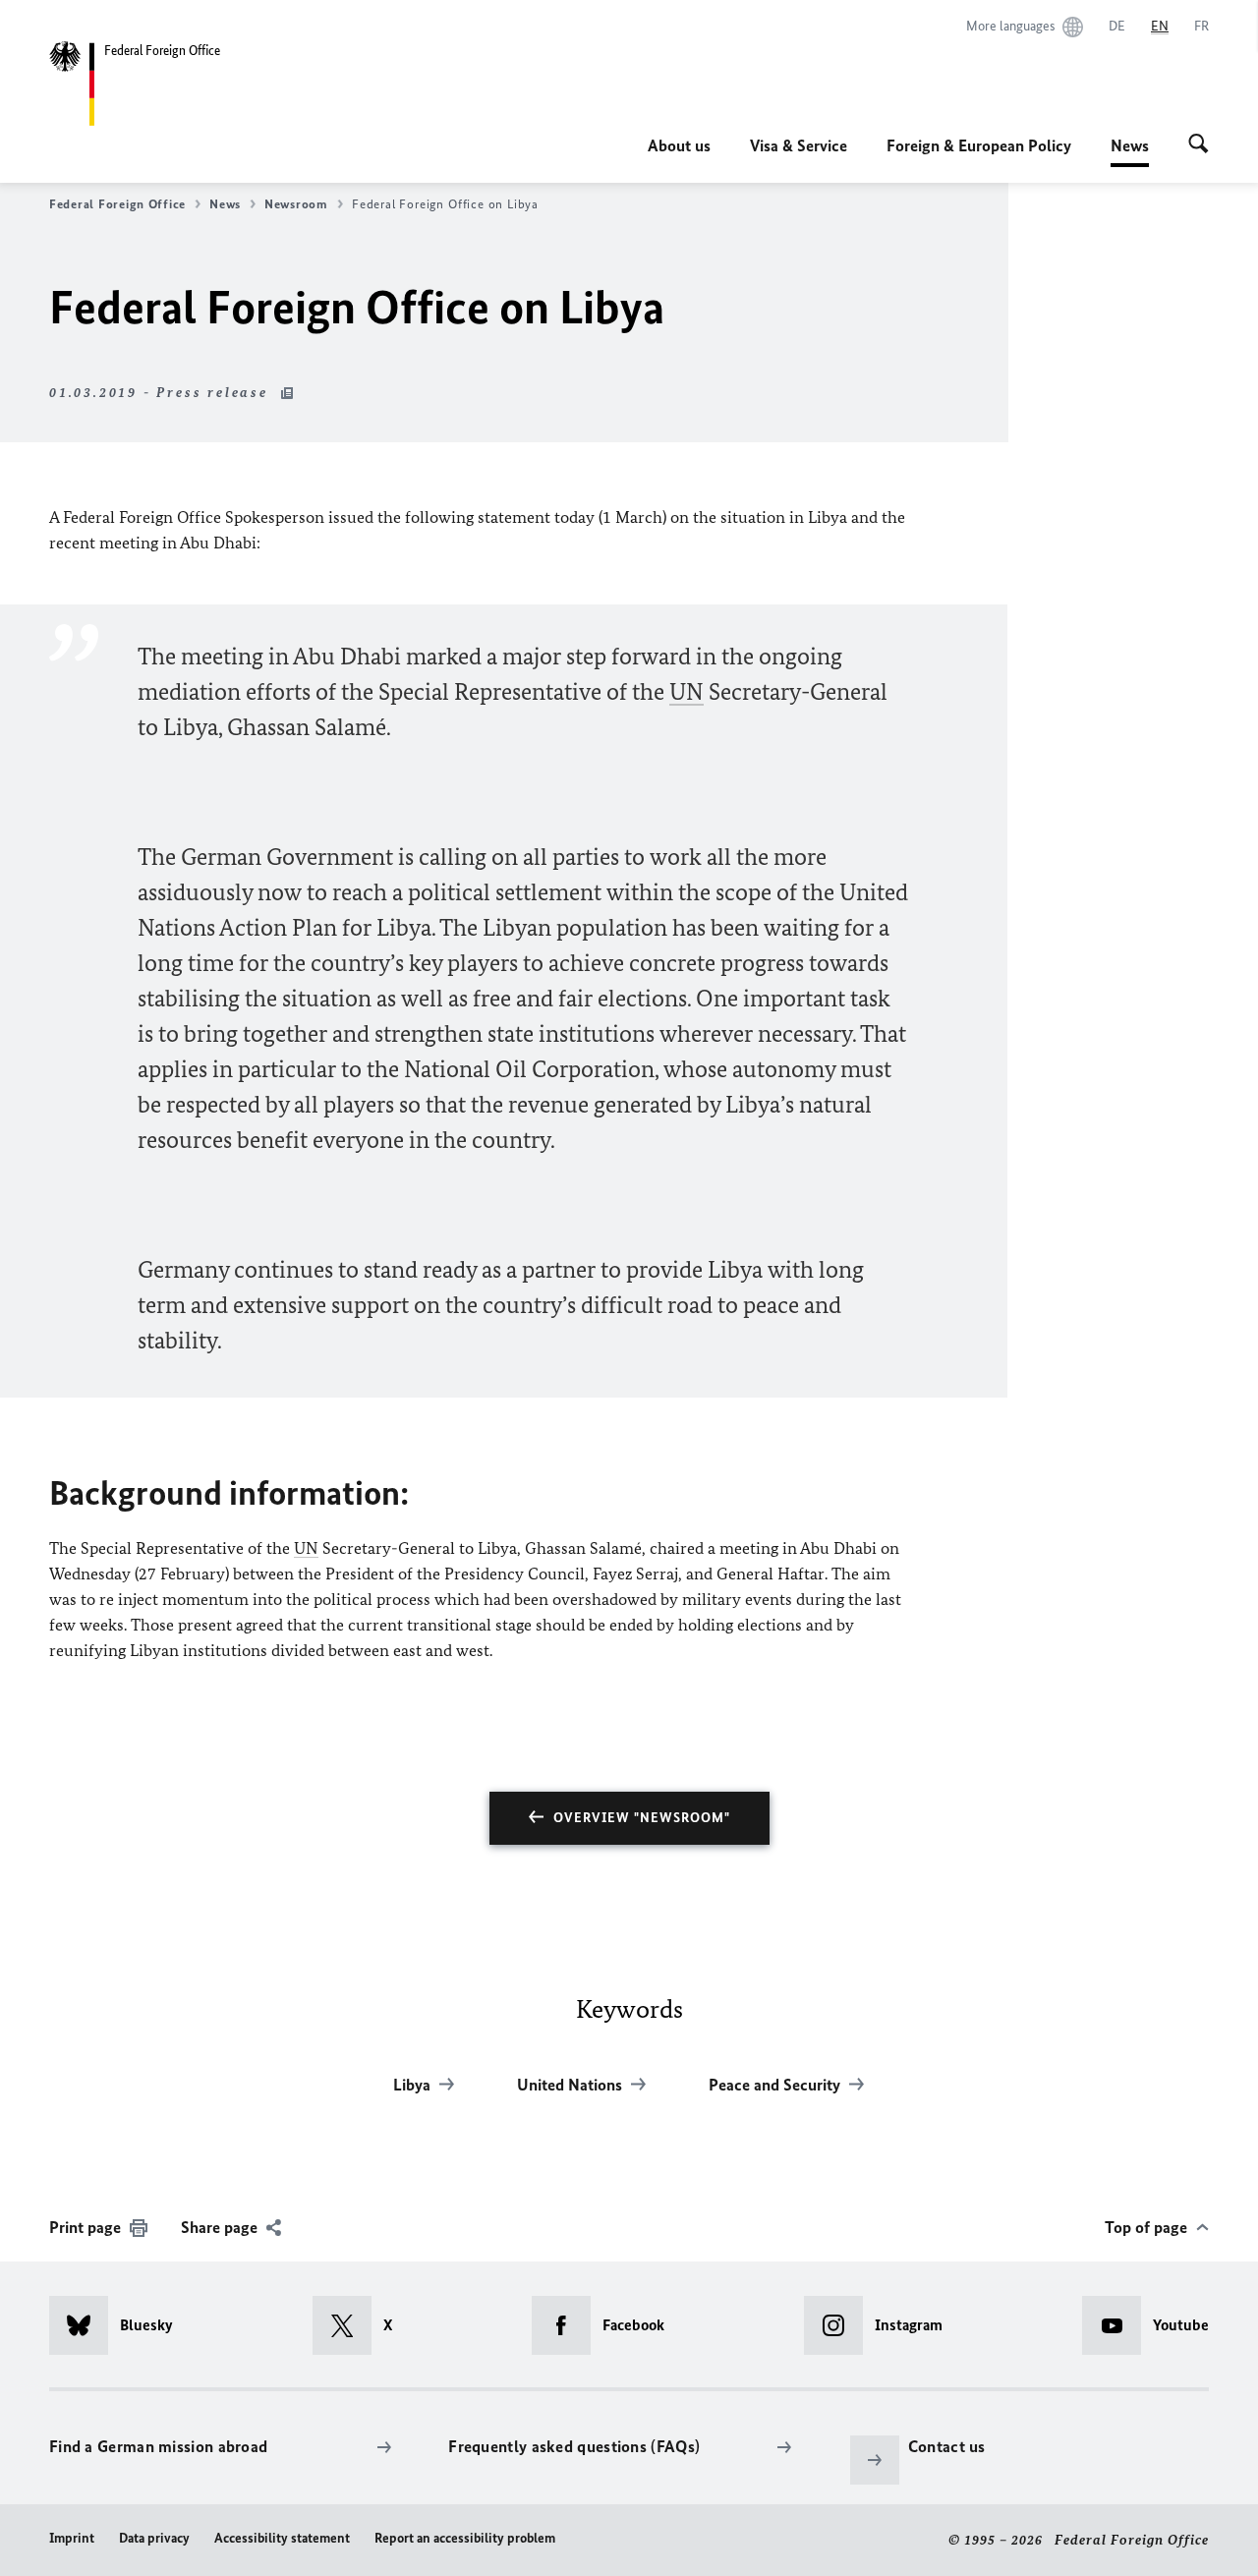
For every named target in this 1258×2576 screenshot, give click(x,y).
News (1130, 151)
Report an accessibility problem (465, 2538)
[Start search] (1199, 145)
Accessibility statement (282, 2538)
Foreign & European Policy (979, 145)
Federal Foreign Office (117, 204)
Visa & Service (799, 145)
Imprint (72, 2538)
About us (679, 145)
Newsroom (296, 204)
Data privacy (154, 2538)
